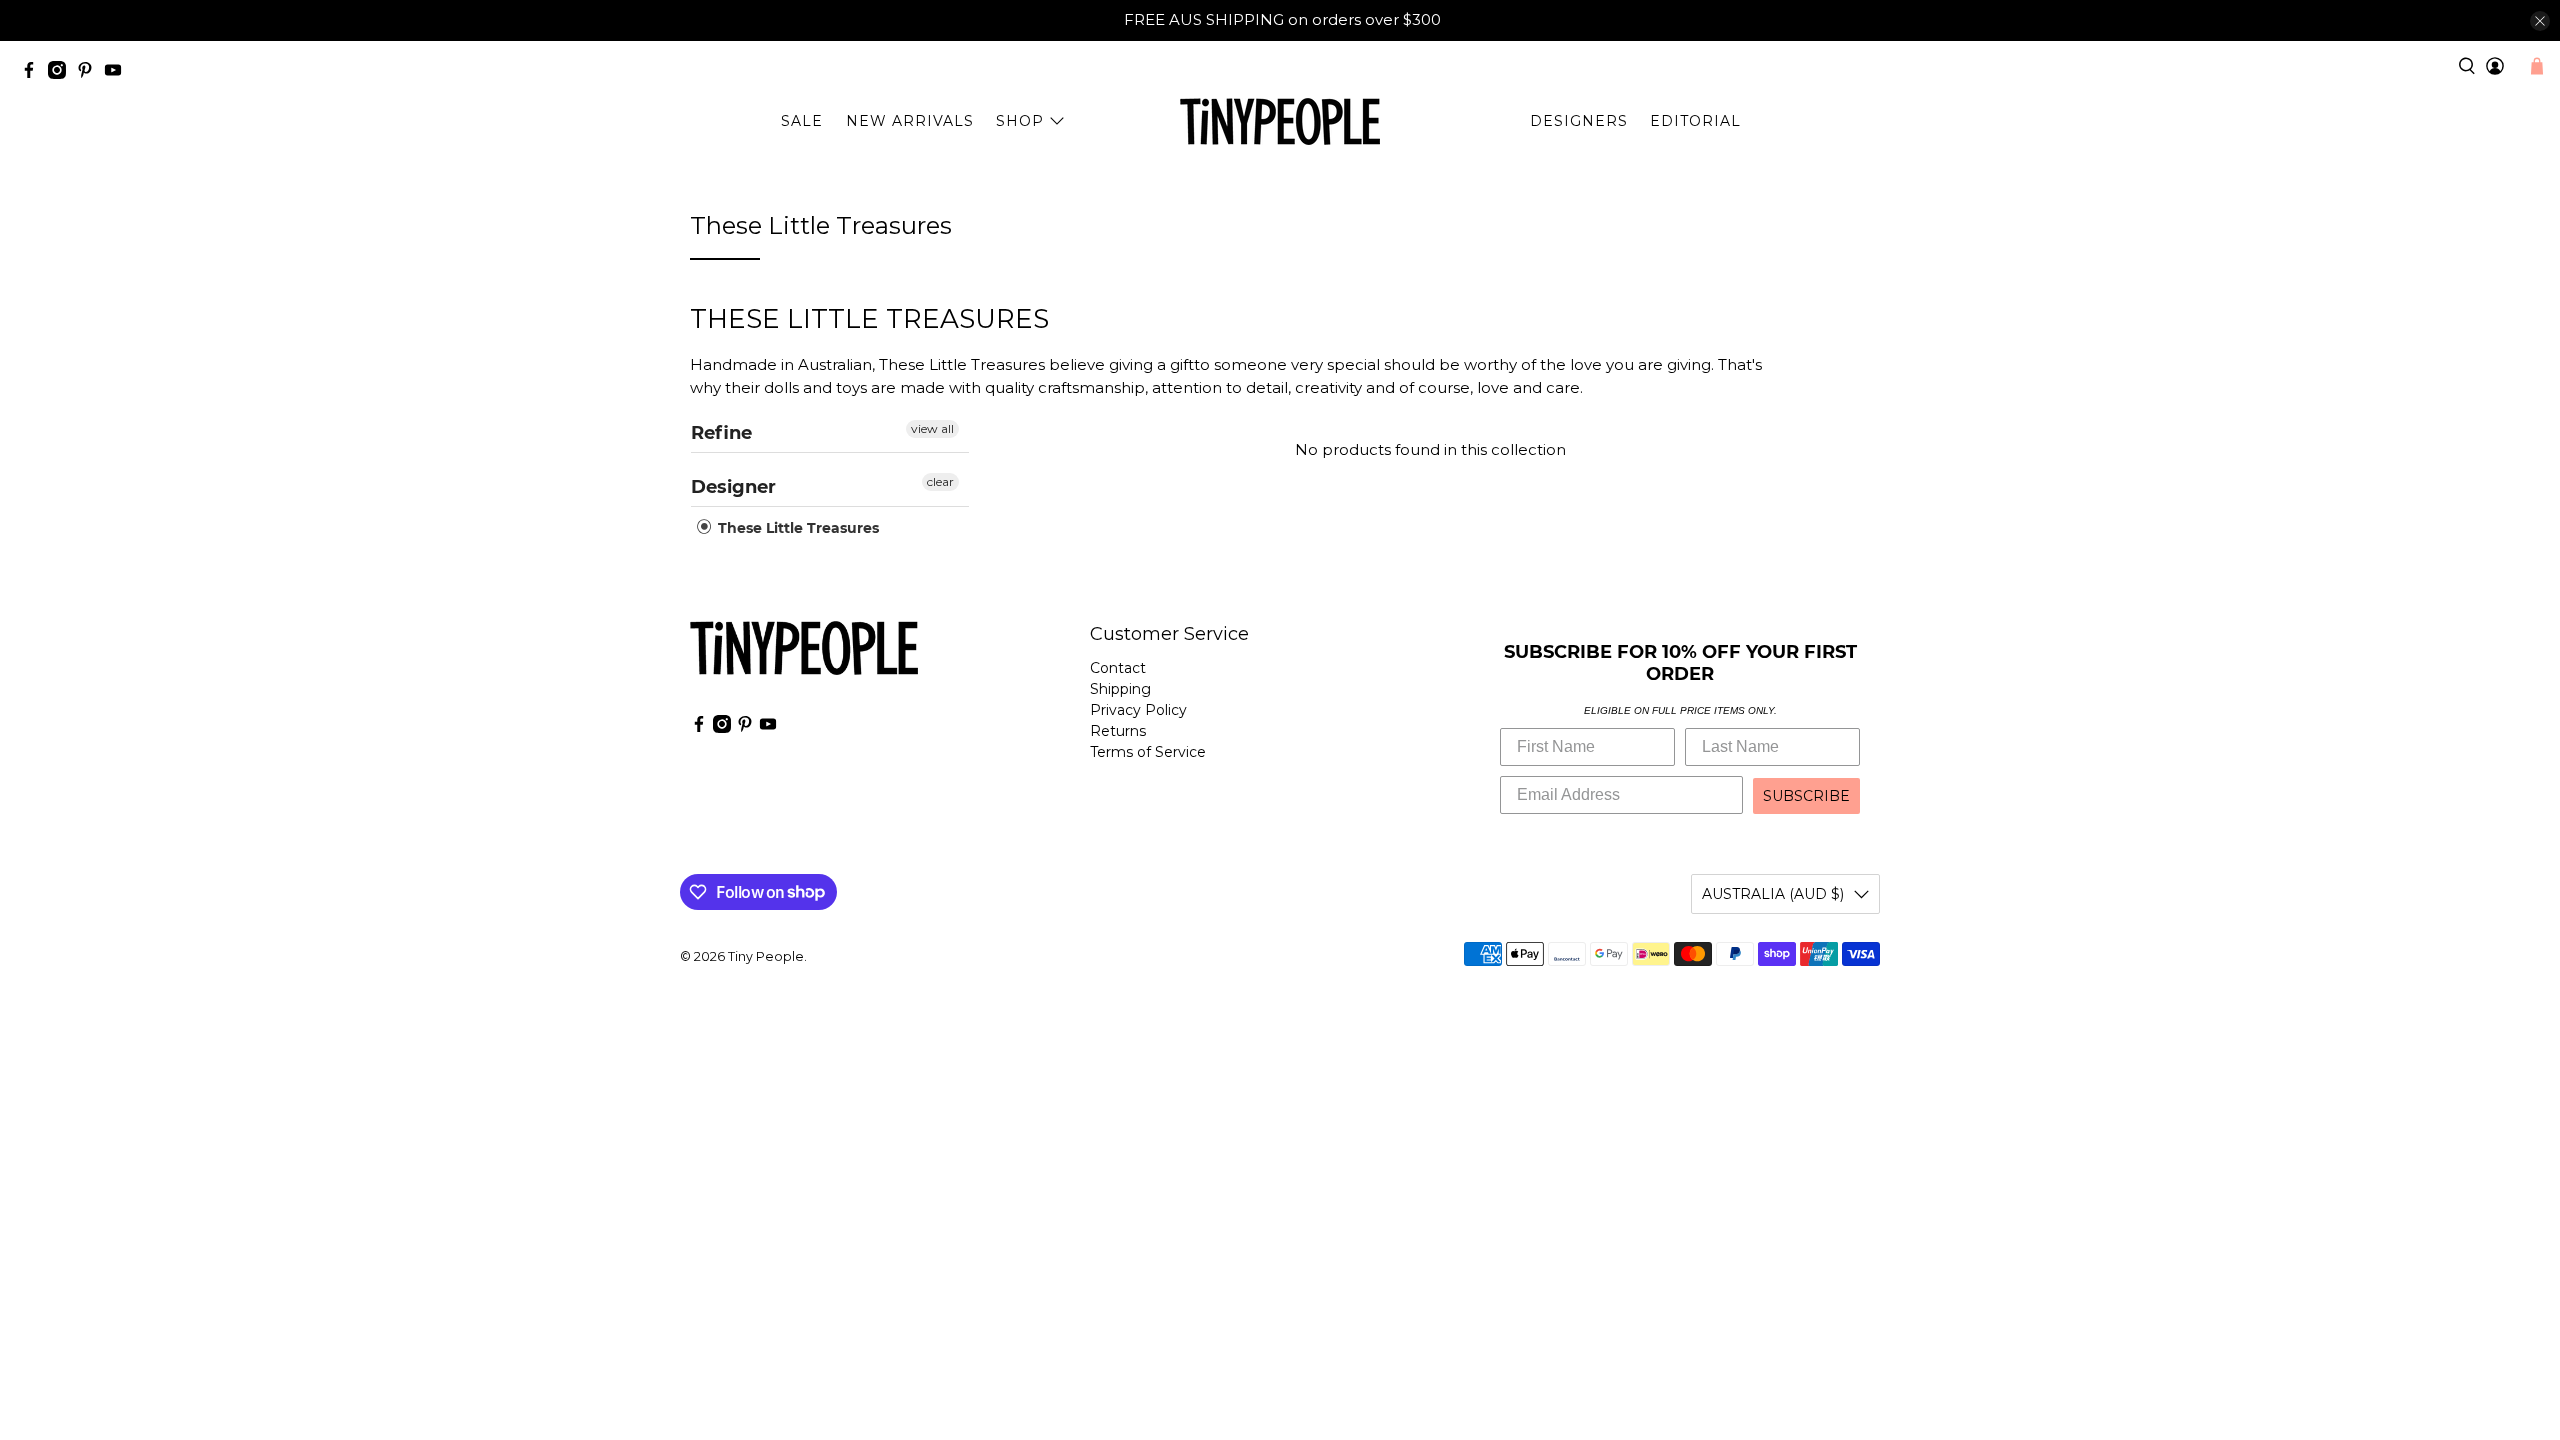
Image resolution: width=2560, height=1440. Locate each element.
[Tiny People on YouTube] (118, 73)
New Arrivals (910, 121)
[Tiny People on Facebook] (34, 73)
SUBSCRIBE (1806, 796)
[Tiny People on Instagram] (62, 73)
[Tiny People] (1280, 121)
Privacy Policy (1138, 710)
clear (940, 481)
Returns (1118, 731)
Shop (1020, 121)
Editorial (1695, 121)
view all (932, 428)
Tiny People (766, 956)
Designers (1579, 121)
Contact (1118, 668)
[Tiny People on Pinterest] (90, 73)
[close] (2540, 21)
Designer (733, 487)
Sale (802, 121)
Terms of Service (1148, 752)
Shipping (1120, 689)
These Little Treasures (796, 528)
